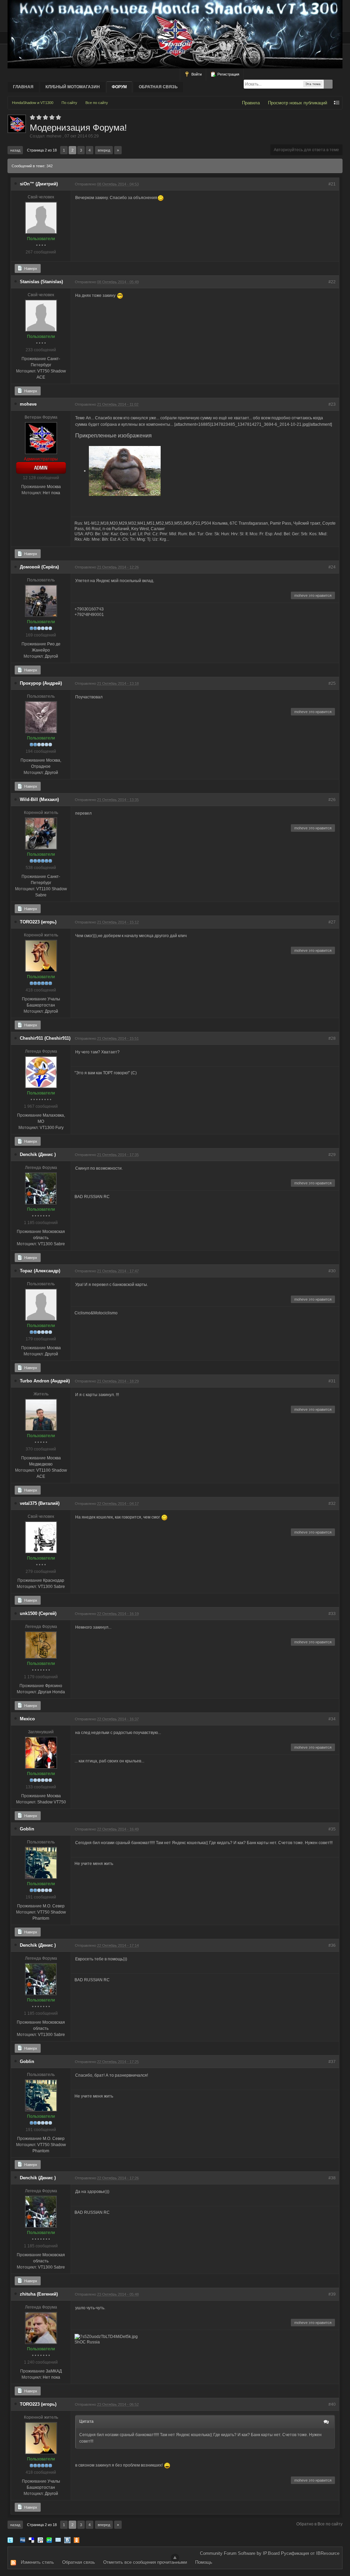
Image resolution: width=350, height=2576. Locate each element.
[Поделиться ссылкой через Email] (58, 2540)
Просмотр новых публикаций (298, 103)
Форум (119, 87)
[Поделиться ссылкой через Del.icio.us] (31, 2540)
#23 (332, 404)
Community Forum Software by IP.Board (240, 2553)
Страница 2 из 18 (42, 150)
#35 (332, 1829)
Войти (196, 74)
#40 (332, 2404)
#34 (332, 1719)
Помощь (204, 2562)
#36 (332, 1945)
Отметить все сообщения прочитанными (145, 2562)
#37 (332, 2062)
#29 (332, 1155)
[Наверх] (175, 2558)
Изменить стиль (37, 2562)
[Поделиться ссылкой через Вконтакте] (67, 2540)
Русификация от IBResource (309, 2553)
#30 (332, 1271)
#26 (332, 800)
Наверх (30, 268)
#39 (332, 2294)
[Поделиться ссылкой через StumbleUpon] (49, 2540)
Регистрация (228, 74)
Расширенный (338, 84)
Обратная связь (158, 87)
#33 (332, 1614)
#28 (332, 1038)
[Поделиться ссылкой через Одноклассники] (77, 2540)
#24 (332, 567)
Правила (251, 103)
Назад (15, 150)
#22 (332, 282)
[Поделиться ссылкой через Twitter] (10, 2540)
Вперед (104, 150)
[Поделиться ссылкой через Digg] (23, 2540)
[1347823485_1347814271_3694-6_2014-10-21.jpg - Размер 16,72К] (125, 471)
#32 (332, 1503)
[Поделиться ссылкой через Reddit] (40, 2540)
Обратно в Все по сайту (319, 2524)
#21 (332, 184)
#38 (332, 2178)
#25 (332, 683)
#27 (332, 922)
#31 (332, 1381)
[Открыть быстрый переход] (337, 103)
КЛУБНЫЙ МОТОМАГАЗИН (73, 87)
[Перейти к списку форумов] (175, 34)
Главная (23, 87)
